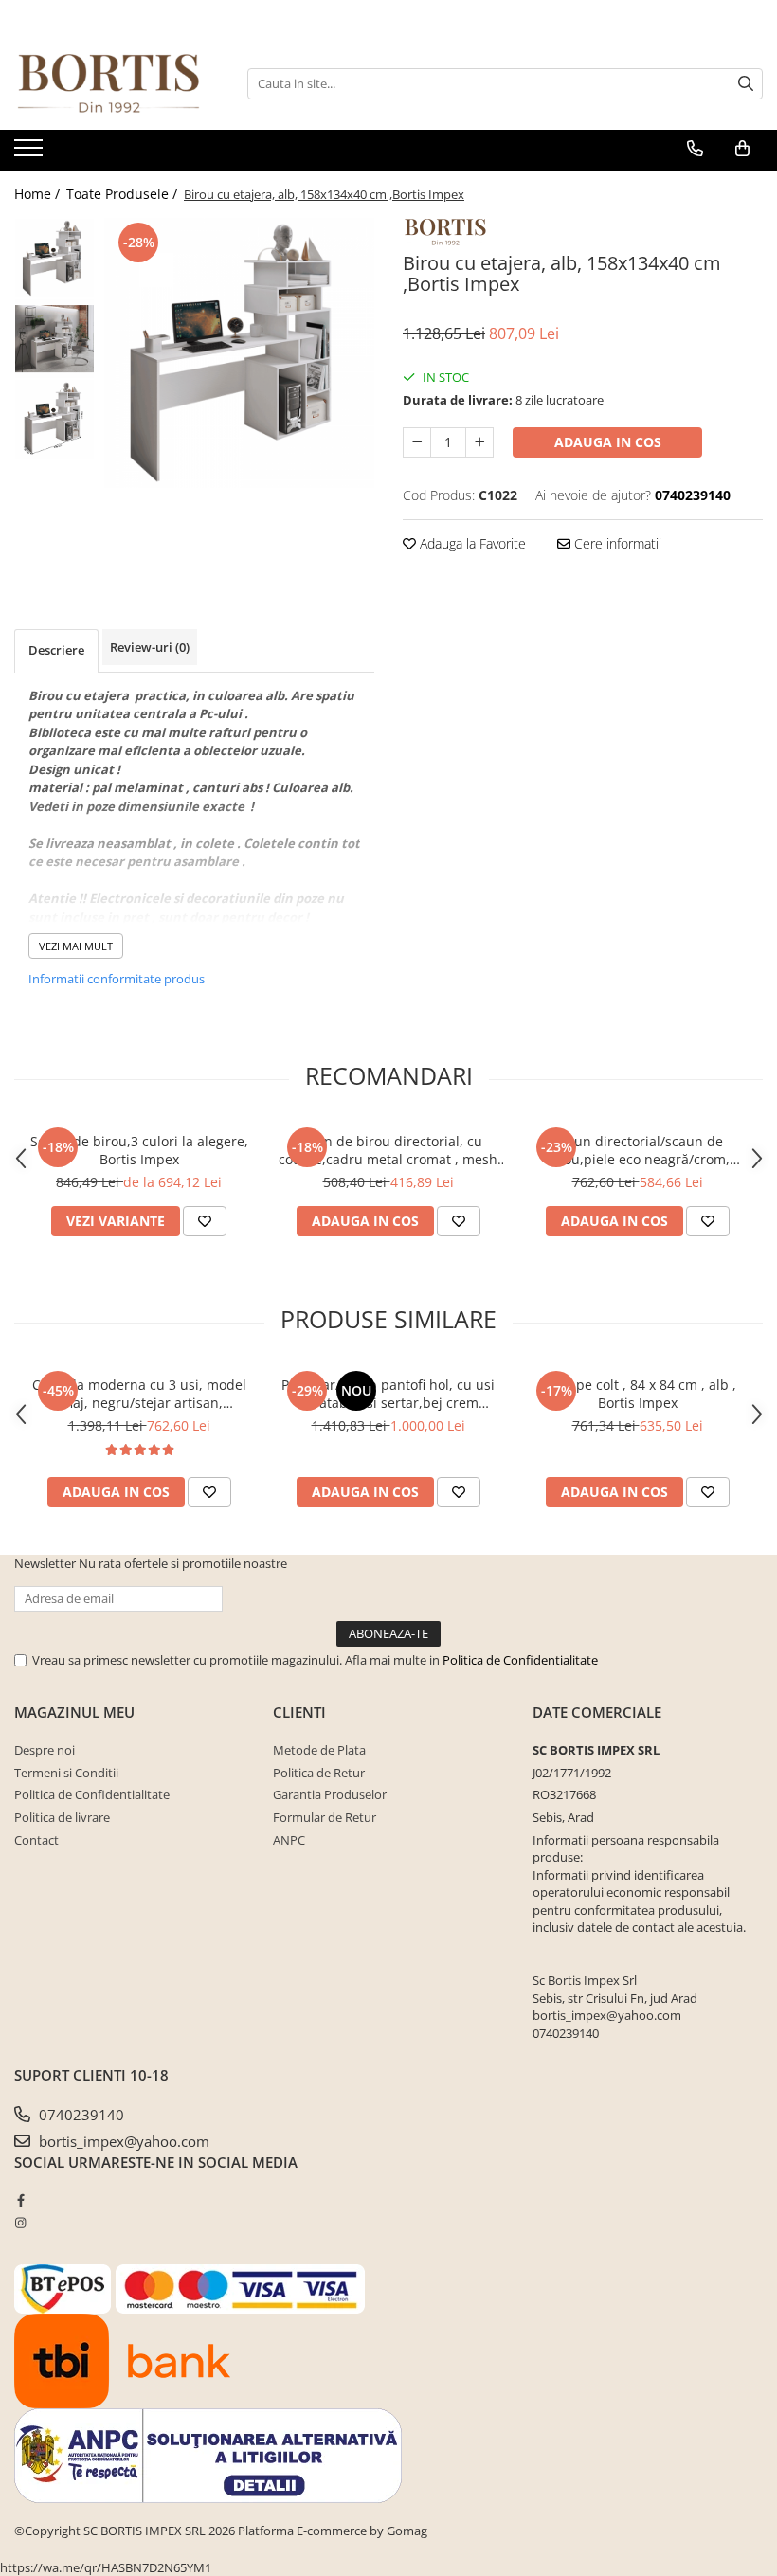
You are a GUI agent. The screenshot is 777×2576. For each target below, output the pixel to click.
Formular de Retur (325, 1817)
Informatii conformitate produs (117, 979)
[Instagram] (20, 2223)
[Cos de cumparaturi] (742, 149)
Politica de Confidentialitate (520, 1660)
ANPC (289, 1840)
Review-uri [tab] (150, 647)
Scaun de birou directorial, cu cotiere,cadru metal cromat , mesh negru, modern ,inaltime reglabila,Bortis (388, 1150)
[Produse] (31, 153)
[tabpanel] (239, 353)
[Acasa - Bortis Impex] (109, 84)
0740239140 (80, 2115)
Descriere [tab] (56, 650)
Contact (36, 1840)
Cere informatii (616, 543)
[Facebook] (20, 2200)
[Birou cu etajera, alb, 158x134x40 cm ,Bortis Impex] (239, 353)
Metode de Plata (319, 1750)
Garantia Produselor (330, 1794)
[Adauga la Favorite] (205, 1221)
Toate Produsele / (124, 194)
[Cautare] (746, 84)
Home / (39, 194)
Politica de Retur (319, 1773)
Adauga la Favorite (471, 543)
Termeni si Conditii (66, 1773)
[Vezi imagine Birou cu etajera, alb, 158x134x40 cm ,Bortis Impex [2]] (54, 419)
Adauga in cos (608, 442)
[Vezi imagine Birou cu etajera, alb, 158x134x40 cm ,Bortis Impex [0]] (54, 258)
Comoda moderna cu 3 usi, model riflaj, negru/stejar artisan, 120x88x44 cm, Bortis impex (139, 1394)
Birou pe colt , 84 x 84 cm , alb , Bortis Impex (637, 1394)
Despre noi (45, 1750)
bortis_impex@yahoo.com (122, 2141)
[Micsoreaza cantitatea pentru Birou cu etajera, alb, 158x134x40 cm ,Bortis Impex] (417, 442)
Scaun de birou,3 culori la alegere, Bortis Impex (139, 1150)
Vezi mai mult (76, 946)
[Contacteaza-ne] (695, 149)
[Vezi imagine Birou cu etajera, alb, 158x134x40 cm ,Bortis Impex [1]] (54, 339)
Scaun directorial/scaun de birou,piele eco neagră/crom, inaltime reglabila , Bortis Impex (638, 1150)
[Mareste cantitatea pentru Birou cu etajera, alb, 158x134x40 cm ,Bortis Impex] (479, 442)
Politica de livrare (62, 1817)
